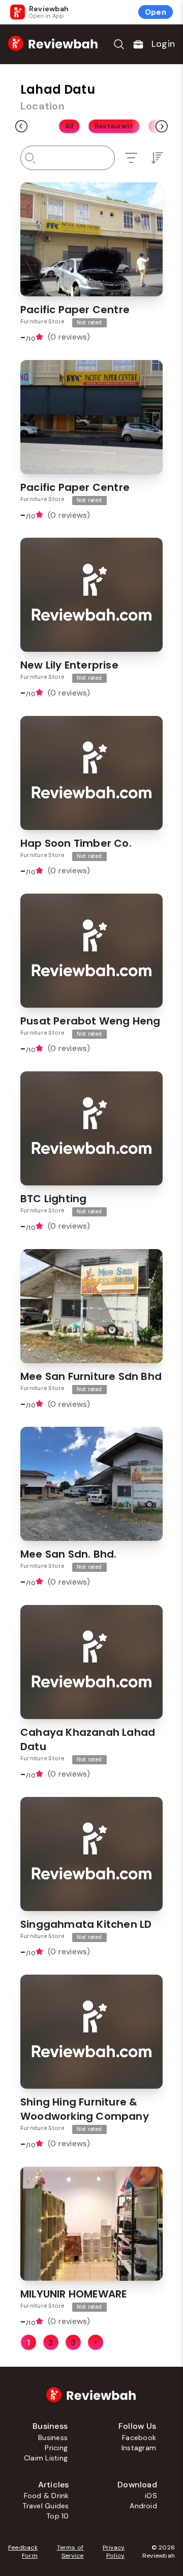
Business (53, 2437)
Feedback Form (23, 2552)
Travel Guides (45, 2506)
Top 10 (57, 2516)
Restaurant (114, 126)
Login (163, 44)
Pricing (56, 2448)
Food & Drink (47, 2496)
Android (143, 2506)
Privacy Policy (114, 2552)
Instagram (139, 2448)
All (69, 126)
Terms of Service (70, 2552)
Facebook (139, 2437)
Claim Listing (46, 2458)
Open (156, 12)
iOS (151, 2496)
